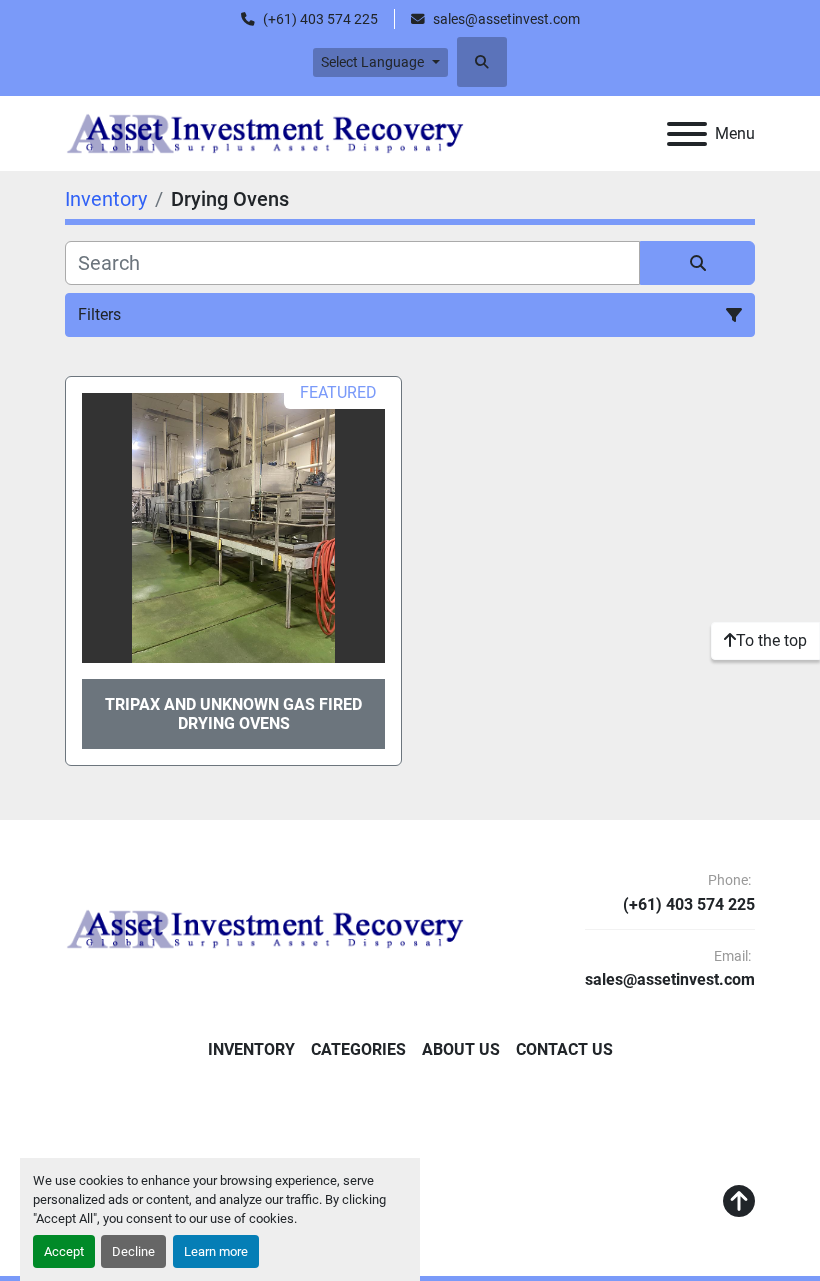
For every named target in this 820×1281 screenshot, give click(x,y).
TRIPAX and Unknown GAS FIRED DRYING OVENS (233, 714)
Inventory (251, 1049)
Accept (64, 1251)
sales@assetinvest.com (506, 19)
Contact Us (564, 1049)
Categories (358, 1049)
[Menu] (687, 134)
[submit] (697, 263)
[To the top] (739, 1202)
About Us (461, 1049)
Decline (133, 1251)
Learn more (216, 1251)
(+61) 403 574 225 (320, 19)
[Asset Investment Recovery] (265, 927)
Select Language (372, 62)
